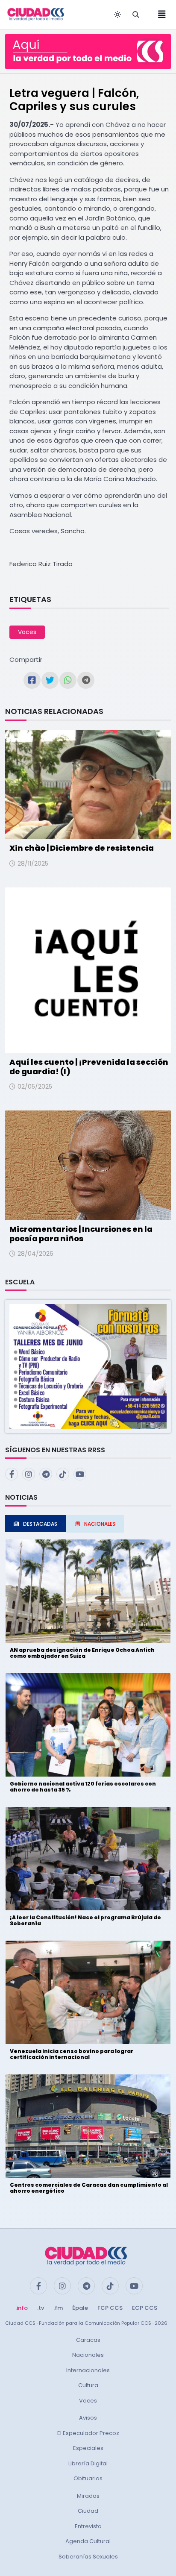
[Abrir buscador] (136, 15)
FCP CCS (110, 2308)
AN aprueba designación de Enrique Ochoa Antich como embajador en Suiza (82, 1653)
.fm (58, 2308)
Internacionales (88, 2370)
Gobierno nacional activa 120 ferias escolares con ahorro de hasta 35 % (83, 1787)
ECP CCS (145, 2308)
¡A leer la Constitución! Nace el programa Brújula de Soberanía (85, 1920)
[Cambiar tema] (117, 15)
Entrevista (88, 2526)
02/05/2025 (35, 1087)
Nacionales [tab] (100, 1524)
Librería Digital (88, 2463)
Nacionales (88, 2355)
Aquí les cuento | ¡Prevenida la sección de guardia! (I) (89, 1067)
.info (22, 2308)
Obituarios (88, 2478)
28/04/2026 (35, 1254)
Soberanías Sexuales (88, 2557)
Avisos (88, 2418)
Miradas (88, 2496)
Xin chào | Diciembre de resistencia (82, 848)
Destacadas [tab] (40, 1524)
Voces (27, 632)
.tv (41, 2308)
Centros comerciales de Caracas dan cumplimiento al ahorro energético (89, 2188)
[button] (88, 1366)
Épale (80, 2308)
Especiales (88, 2448)
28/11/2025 (33, 864)
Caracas (88, 2340)
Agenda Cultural (88, 2541)
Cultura (88, 2385)
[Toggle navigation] (159, 15)
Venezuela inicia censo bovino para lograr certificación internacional (72, 2054)
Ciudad (88, 2511)
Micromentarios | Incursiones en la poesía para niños (81, 1234)
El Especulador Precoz (88, 2433)
